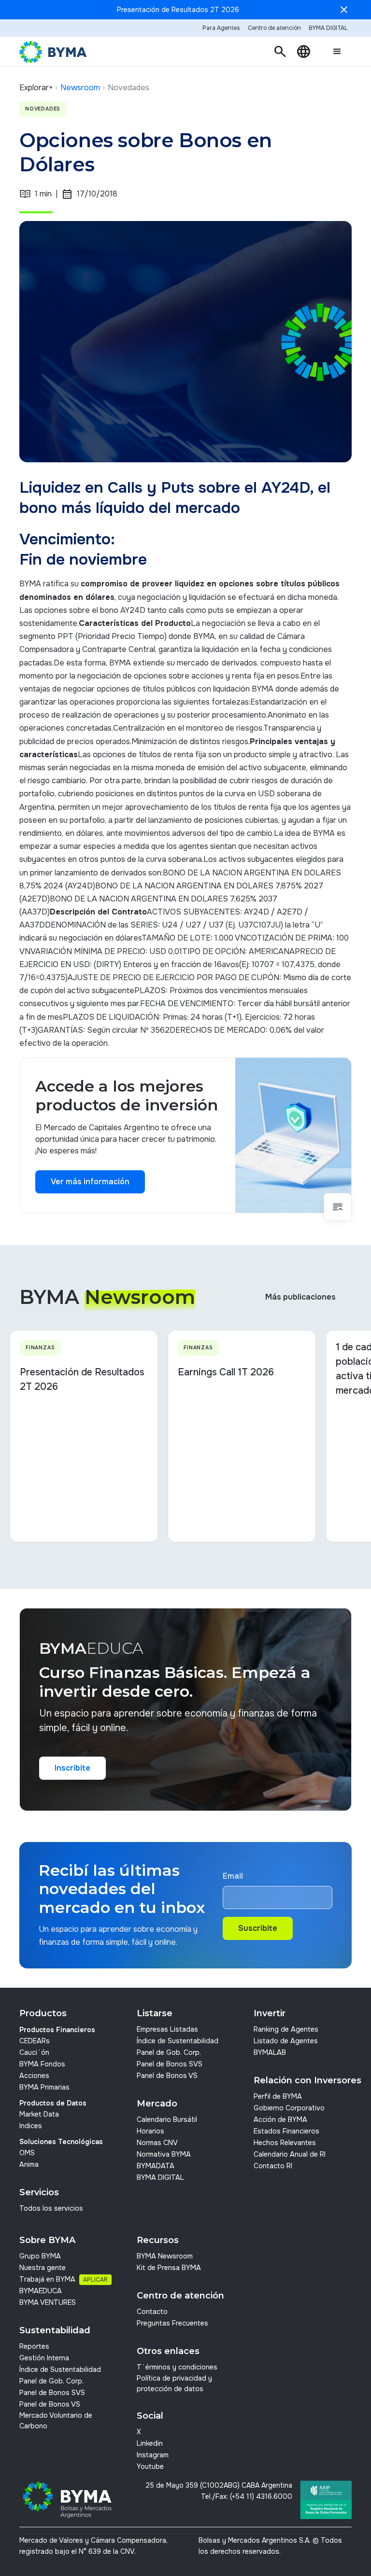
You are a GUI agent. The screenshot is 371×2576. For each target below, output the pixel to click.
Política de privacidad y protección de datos (174, 2383)
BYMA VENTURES (48, 2302)
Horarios (150, 2131)
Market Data (39, 2114)
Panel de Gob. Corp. (169, 2052)
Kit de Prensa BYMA (169, 2268)
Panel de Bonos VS (167, 2076)
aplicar (95, 2280)
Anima (29, 2164)
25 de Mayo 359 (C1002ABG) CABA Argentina (219, 2485)
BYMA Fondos (42, 2064)
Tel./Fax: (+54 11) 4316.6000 (247, 2496)
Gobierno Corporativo (289, 2108)
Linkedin (150, 2443)
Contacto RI (273, 2166)
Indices (31, 2126)
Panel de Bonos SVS (170, 2064)
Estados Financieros (286, 2131)
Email (233, 1876)
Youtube (150, 2466)
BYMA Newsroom (165, 2256)
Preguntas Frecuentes (172, 2323)
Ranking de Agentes (286, 2029)
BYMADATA (156, 2166)
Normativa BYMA (164, 2154)
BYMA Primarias (44, 2087)
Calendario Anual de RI (290, 2154)
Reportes (34, 2346)
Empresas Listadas (167, 2029)
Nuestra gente (43, 2268)
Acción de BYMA (280, 2119)
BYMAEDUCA (41, 2291)
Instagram (153, 2455)
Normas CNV (157, 2143)
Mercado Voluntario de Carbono (56, 2421)
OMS (27, 2153)
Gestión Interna (44, 2358)
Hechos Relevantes (285, 2143)
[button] (280, 52)
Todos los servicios (51, 2208)
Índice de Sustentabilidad (178, 2041)
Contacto (152, 2312)
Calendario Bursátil (167, 2119)
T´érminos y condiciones (177, 2367)
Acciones (34, 2076)
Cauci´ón (34, 2052)
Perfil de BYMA (278, 2096)
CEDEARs (35, 2041)
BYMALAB (270, 2052)
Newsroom (80, 88)
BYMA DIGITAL (160, 2177)
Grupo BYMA (40, 2256)
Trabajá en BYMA (47, 2279)
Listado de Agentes (286, 2041)
